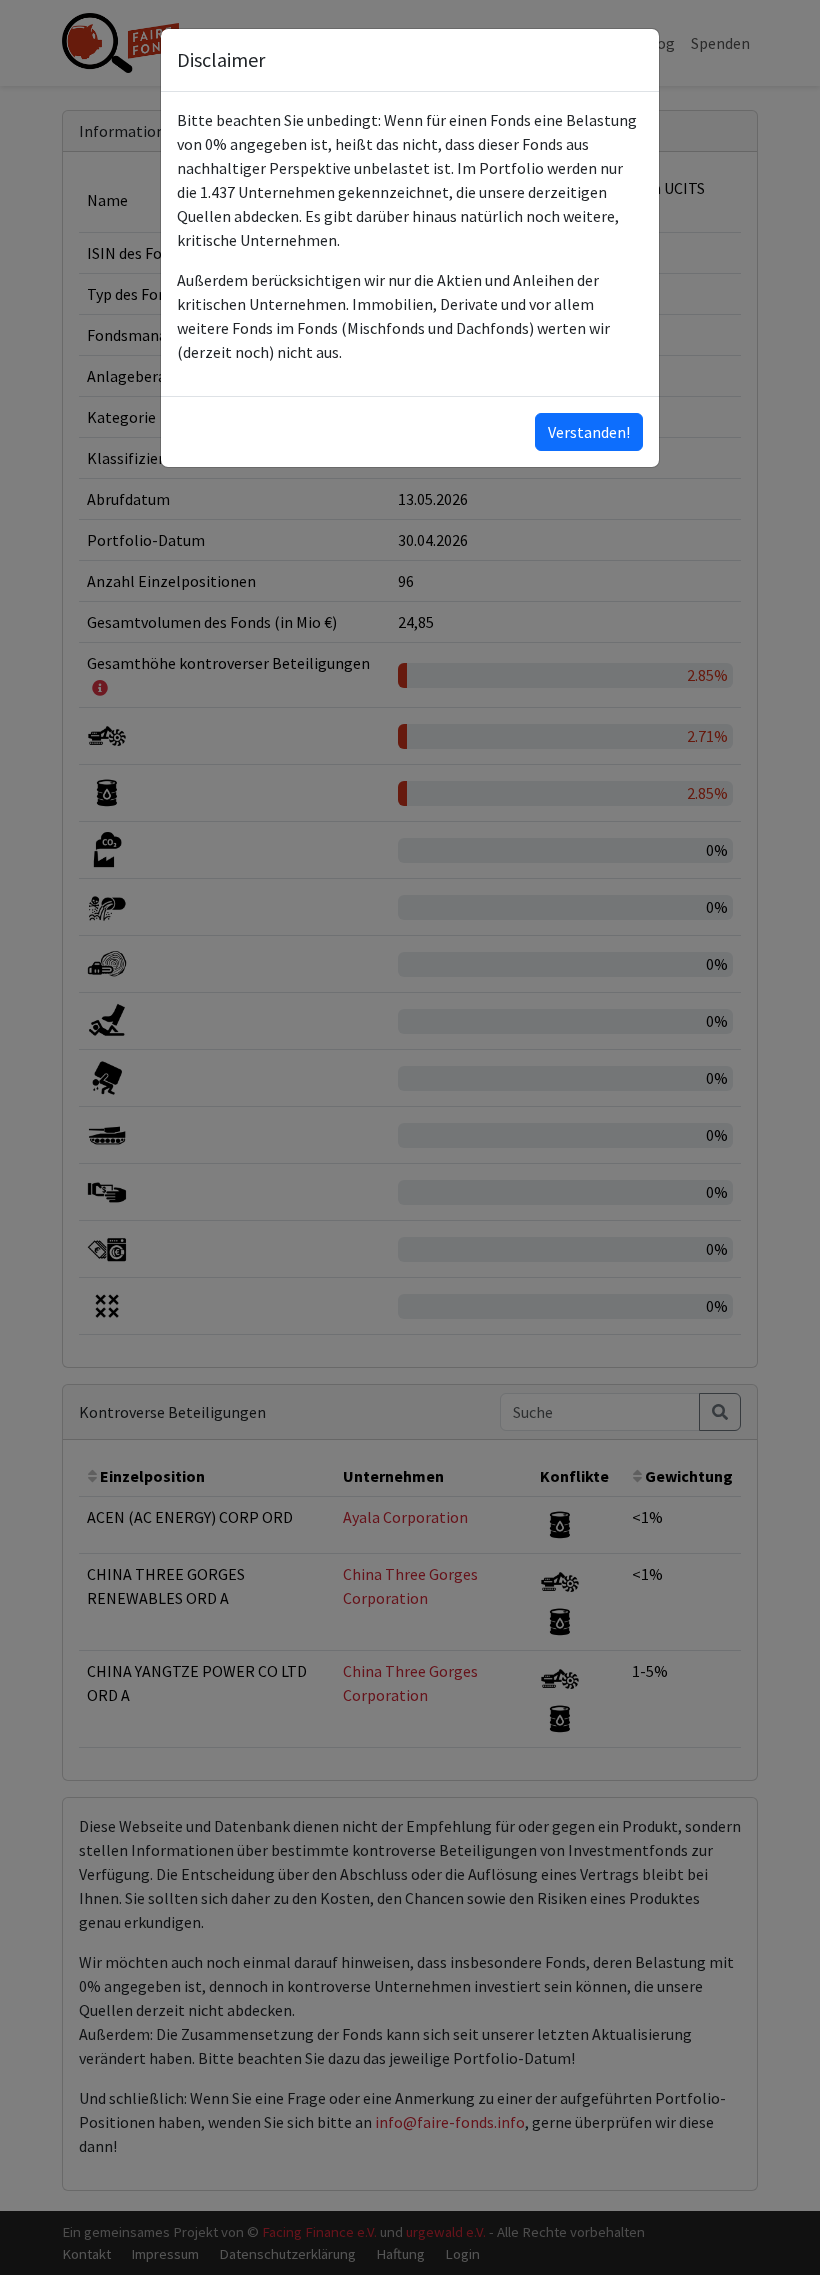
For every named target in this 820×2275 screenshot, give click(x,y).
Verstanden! (589, 432)
